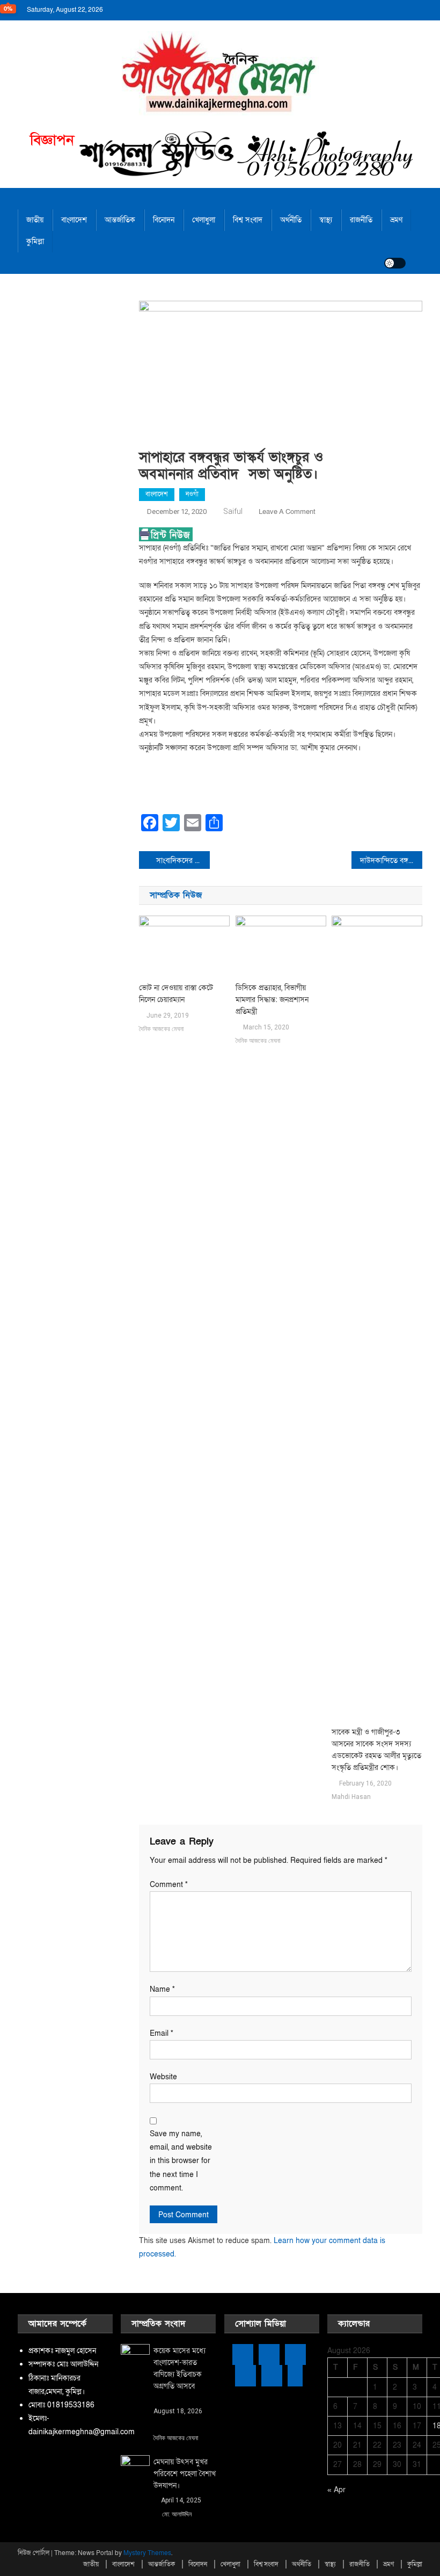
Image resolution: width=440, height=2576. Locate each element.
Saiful (233, 511)
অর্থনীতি (291, 220)
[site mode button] (395, 263)
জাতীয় (35, 220)
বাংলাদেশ (74, 220)
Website (163, 2077)
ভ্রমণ (396, 220)
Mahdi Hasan (351, 1797)
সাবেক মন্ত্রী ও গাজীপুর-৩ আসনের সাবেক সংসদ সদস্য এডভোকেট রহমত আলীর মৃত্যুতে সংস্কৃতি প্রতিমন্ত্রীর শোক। (376, 1750)
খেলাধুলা (204, 220)
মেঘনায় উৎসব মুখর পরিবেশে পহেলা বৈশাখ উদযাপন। (185, 2474)
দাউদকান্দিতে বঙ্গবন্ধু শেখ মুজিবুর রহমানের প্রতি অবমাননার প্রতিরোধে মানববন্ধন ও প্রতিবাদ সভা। (391, 861)
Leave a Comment (287, 512)
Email (162, 2033)
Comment (169, 1885)
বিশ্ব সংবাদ (248, 220)
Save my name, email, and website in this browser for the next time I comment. (181, 2161)
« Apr (336, 2490)
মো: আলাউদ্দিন (177, 2514)
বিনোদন (164, 220)
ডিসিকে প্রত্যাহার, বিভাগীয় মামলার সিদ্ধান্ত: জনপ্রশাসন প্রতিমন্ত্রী (272, 1000)
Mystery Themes (147, 2553)
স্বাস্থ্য (326, 220)
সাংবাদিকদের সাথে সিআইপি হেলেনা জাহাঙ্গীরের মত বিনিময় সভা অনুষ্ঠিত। (183, 861)
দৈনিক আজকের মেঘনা (161, 1029)
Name (162, 1989)
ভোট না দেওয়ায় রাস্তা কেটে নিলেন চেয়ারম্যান (176, 994)
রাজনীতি (361, 220)
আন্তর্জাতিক (120, 220)
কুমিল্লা (35, 241)
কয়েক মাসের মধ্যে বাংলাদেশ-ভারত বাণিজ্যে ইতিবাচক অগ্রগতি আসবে (179, 2368)
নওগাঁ (192, 494)
